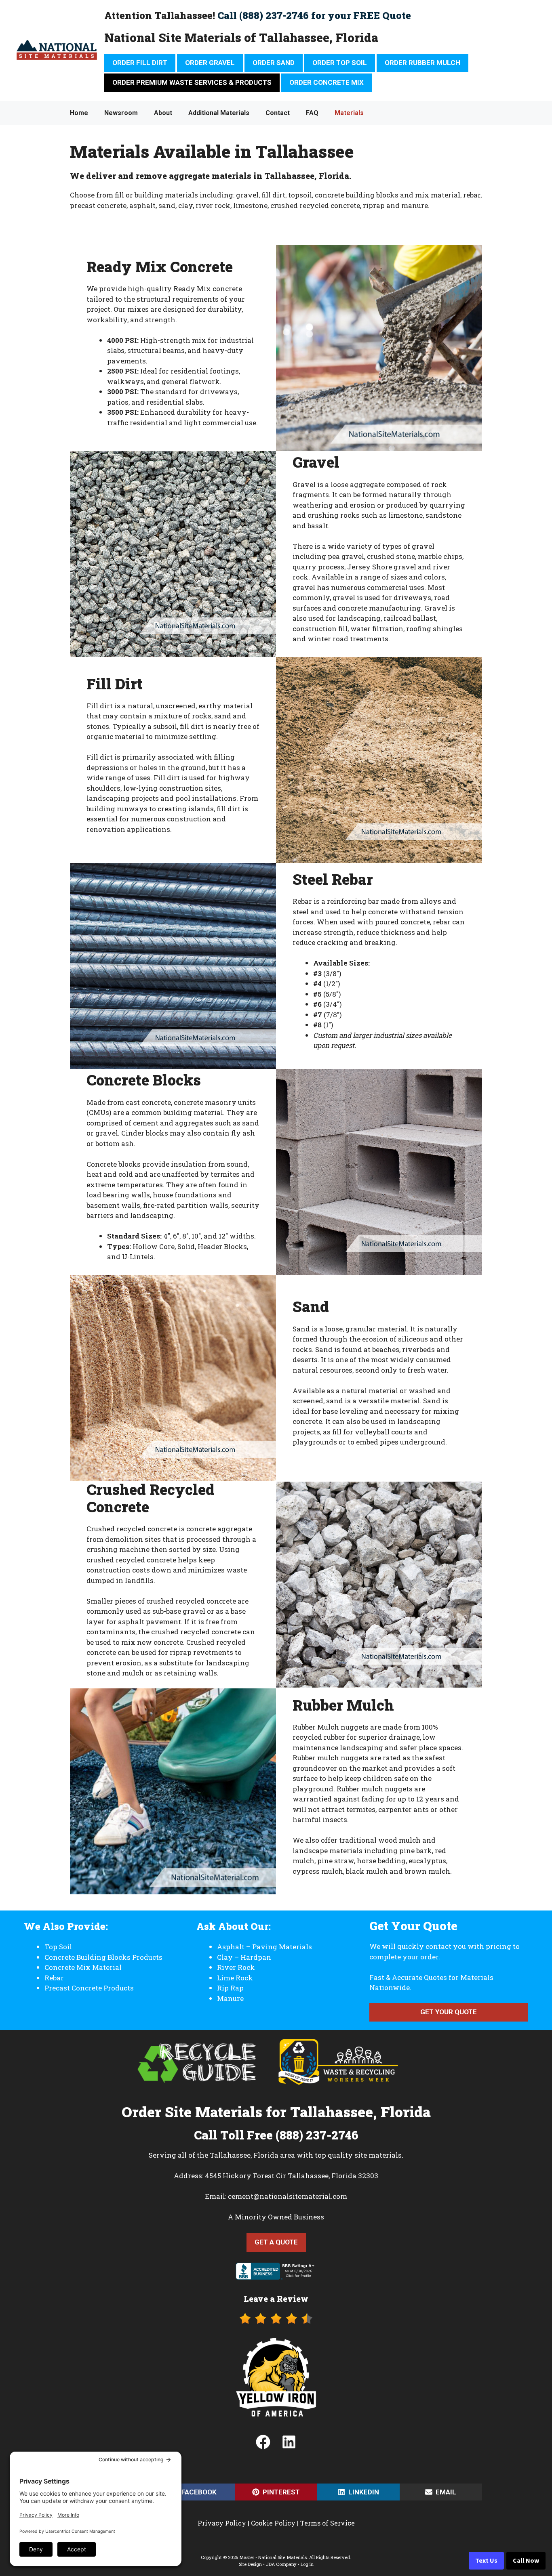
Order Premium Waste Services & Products (192, 82)
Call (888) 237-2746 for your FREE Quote (314, 15)
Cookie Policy (273, 2523)
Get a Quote (276, 2242)
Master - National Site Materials (273, 2557)
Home (79, 113)
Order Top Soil (340, 63)
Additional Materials (219, 113)
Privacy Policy (222, 2523)
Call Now (526, 2561)
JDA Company (281, 2564)
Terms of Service (328, 2523)
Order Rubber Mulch (422, 63)
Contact (278, 113)
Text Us (486, 2561)
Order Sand (274, 63)
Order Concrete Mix (327, 82)
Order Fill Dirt (140, 63)
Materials (349, 113)
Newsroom (121, 113)
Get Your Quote (449, 2012)
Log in (307, 2564)
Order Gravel (210, 63)
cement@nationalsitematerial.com (288, 2196)
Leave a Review (276, 2299)
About (163, 113)
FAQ (312, 113)
